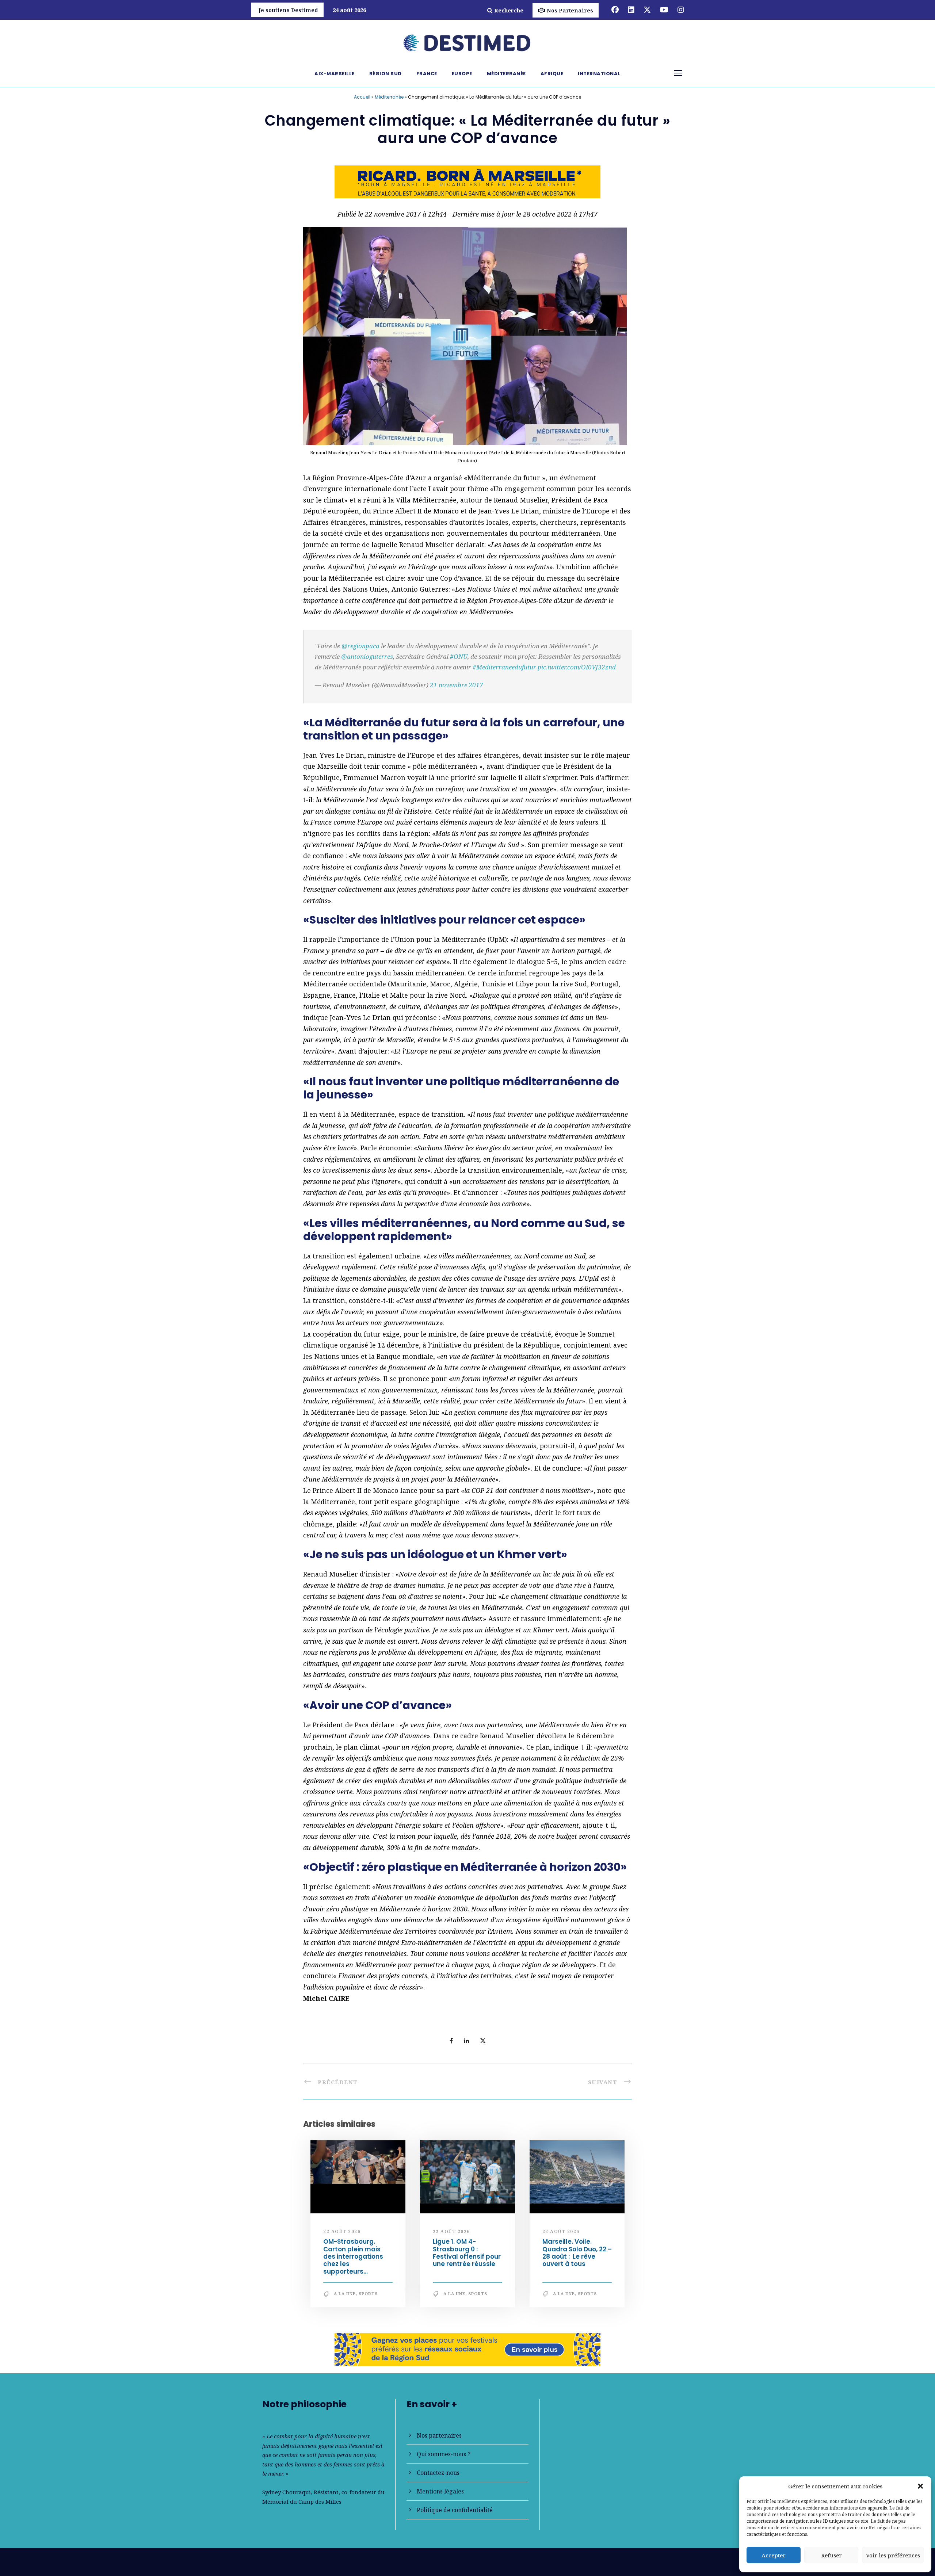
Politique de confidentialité (455, 2510)
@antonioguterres (367, 656)
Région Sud (386, 74)
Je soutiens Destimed (288, 10)
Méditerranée (506, 74)
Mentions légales (440, 2491)
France (427, 74)
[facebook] (615, 10)
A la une (345, 2294)
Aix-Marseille (335, 74)
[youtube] (664, 10)
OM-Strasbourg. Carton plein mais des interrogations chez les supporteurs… (353, 2256)
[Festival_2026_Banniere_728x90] (467, 2349)
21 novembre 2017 (457, 685)
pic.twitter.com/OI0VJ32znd (577, 667)
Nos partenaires (439, 2435)
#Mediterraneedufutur (504, 667)
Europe (462, 74)
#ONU (459, 656)
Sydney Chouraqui (287, 2492)
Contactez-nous (438, 2473)
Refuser (831, 2555)
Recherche (509, 10)
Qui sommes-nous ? (444, 2454)
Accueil (362, 97)
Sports (368, 2294)
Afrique (552, 74)
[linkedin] (631, 10)
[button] (920, 2486)
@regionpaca (360, 646)
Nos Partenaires (570, 10)
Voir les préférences (893, 2555)
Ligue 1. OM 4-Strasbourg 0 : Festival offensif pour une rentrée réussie (467, 2253)
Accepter (774, 2555)
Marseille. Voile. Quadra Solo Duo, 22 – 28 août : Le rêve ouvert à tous (577, 2253)
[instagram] (681, 10)
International (599, 74)
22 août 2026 (342, 2231)
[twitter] (647, 10)
